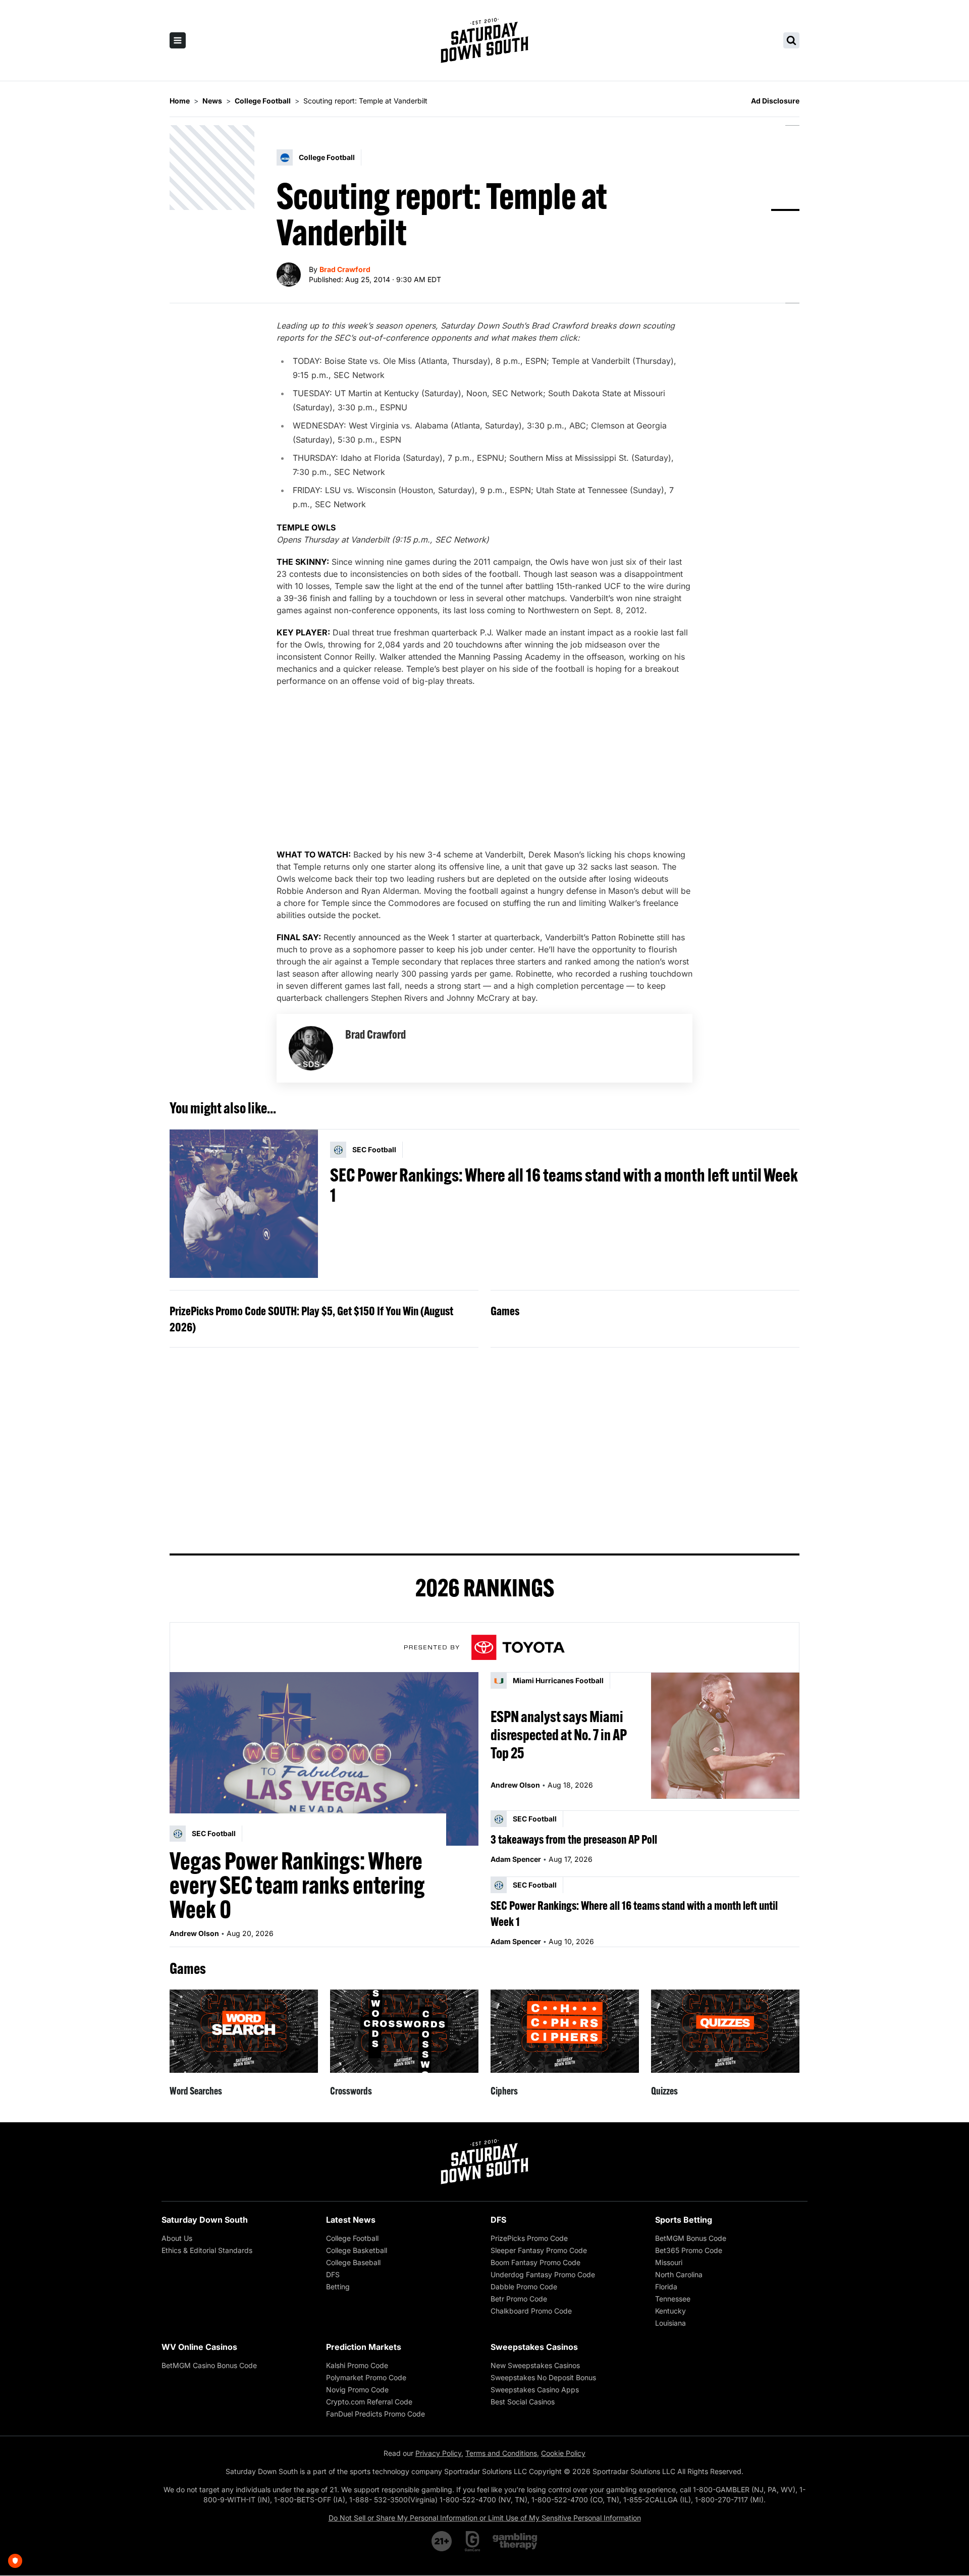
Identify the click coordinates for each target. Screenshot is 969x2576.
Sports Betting (684, 2220)
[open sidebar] (178, 40)
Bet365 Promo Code (689, 2250)
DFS (333, 2274)
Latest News (351, 2220)
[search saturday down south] (791, 40)
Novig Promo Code (357, 2390)
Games (505, 1311)
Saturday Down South (205, 2220)
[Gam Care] (473, 2541)
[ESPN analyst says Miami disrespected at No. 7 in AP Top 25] (725, 1735)
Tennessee (673, 2299)
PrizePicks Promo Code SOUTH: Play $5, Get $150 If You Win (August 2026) (311, 1319)
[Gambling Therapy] (515, 2541)
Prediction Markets (364, 2347)
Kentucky (670, 2311)
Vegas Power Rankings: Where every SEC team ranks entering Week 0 (297, 1885)
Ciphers (504, 2091)
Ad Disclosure (775, 101)
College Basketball (357, 2250)
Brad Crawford (345, 269)
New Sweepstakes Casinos (535, 2365)
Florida (666, 2287)
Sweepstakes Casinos (534, 2347)
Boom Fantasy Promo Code (535, 2262)
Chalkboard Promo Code (531, 2311)
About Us (177, 2238)
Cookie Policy (563, 2453)
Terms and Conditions (501, 2453)
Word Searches (196, 2091)
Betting (338, 2287)
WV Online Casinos (199, 2347)
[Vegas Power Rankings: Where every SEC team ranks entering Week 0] (324, 1759)
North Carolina (679, 2274)
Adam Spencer (516, 1859)
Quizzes (664, 2091)
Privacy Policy (438, 2453)
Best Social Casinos (523, 2402)
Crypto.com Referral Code (369, 2402)
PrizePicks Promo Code (529, 2238)
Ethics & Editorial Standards (207, 2250)
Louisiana (670, 2323)
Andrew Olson (194, 1933)
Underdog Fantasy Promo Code (543, 2274)
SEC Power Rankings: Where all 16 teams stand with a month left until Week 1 (564, 1185)
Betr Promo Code (519, 2299)
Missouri (669, 2262)
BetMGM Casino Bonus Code (209, 2365)
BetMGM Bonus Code (691, 2238)
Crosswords (351, 2091)
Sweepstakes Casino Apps (535, 2390)
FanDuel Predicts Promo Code (375, 2414)
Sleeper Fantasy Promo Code (539, 2250)
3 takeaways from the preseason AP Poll (574, 1839)
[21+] (442, 2541)
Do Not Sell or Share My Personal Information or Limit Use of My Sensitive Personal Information (485, 2518)
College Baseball (353, 2262)
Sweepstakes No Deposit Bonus (543, 2377)
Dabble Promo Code (524, 2287)
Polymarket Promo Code (366, 2377)
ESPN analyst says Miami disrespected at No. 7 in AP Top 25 (559, 1735)
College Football (352, 2238)
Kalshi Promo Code (357, 2365)
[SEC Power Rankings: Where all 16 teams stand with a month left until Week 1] (244, 1204)
